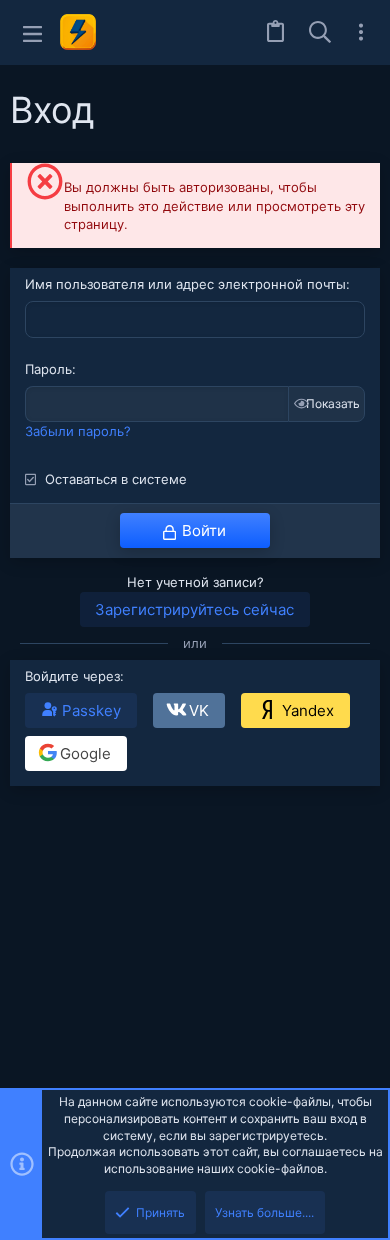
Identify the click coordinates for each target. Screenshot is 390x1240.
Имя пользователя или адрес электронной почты (185, 284)
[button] (32, 32)
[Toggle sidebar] (361, 32)
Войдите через (72, 676)
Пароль (48, 369)
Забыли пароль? (78, 431)
